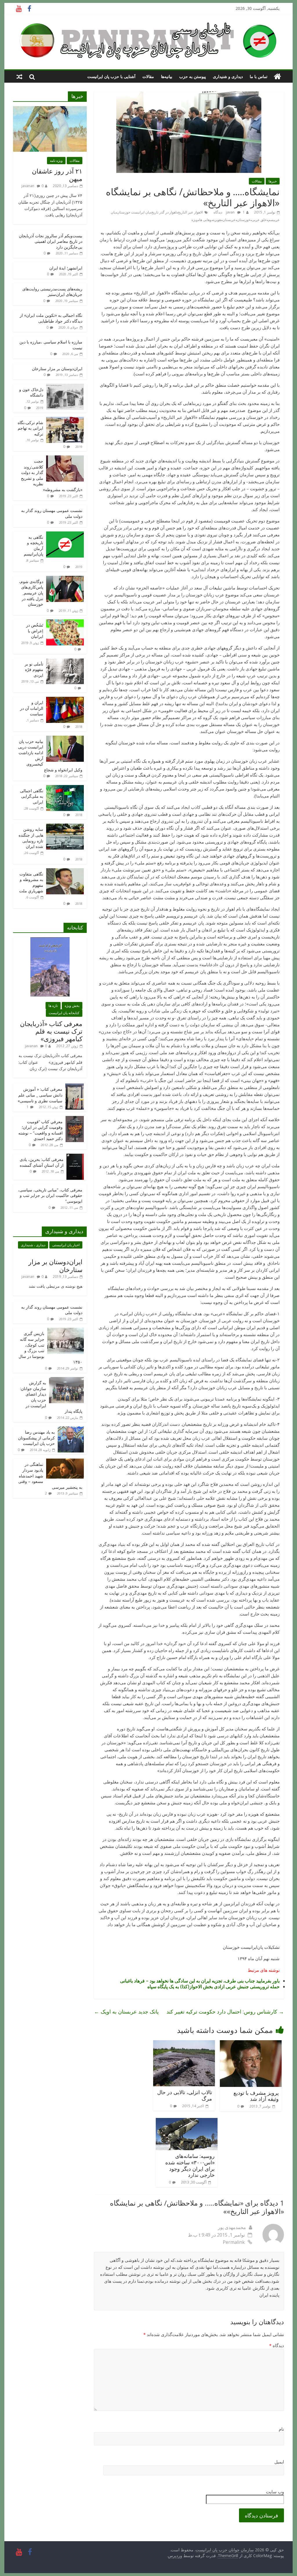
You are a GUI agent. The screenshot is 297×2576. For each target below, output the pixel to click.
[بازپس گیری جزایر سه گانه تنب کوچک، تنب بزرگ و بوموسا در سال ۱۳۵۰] (66, 1331)
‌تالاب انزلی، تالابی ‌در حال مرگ (185, 2095)
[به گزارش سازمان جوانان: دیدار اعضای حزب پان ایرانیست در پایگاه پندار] (66, 1380)
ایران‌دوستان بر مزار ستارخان (57, 369)
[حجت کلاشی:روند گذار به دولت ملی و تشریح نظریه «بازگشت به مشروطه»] (65, 458)
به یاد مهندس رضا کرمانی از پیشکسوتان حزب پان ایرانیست (36, 1438)
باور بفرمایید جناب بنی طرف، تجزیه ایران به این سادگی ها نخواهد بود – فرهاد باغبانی (200, 1981)
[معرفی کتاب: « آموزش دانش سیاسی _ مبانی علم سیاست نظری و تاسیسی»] (75, 1087)
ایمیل (279, 2462)
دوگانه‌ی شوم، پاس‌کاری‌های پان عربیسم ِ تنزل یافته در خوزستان (31, 593)
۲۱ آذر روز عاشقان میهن (57, 175)
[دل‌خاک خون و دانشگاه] (65, 387)
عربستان (229, 220)
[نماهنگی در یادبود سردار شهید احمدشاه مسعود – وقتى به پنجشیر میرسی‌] (65, 1462)
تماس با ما (259, 76)
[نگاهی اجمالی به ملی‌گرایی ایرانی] (65, 788)
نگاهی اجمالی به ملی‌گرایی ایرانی (32, 796)
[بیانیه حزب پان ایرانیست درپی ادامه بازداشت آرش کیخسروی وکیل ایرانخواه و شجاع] (65, 739)
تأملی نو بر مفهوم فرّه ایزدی (34, 670)
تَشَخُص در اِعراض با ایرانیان (35, 631)
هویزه (217, 220)
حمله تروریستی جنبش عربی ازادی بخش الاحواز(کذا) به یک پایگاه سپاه (213, 1987)
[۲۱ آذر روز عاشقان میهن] (50, 109)
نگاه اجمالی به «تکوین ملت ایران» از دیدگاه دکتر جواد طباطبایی (51, 318)
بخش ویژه (72, 1006)
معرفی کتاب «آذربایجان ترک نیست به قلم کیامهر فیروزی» (51, 1031)
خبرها (273, 181)
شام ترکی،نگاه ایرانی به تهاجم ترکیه (30, 428)
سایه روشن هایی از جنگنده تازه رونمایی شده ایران (31, 838)
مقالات (148, 76)
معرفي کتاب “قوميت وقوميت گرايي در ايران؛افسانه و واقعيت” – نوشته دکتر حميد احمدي (40, 1130)
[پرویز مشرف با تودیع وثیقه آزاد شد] (251, 2044)
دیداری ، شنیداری (33, 1245)
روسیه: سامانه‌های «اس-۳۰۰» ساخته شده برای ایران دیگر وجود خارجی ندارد (190, 2165)
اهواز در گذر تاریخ (164, 212)
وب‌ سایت (275, 2492)
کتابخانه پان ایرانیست (64, 1013)
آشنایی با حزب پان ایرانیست (111, 76)
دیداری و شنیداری (228, 76)
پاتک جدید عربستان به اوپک (126, 2011)
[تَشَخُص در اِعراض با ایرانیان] (65, 622)
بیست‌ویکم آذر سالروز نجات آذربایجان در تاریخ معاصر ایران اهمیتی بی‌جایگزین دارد (51, 241)
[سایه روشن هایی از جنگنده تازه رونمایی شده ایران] (65, 827)
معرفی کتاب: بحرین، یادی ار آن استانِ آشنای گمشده (42, 1162)
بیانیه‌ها (167, 76)
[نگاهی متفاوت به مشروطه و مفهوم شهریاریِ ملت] (65, 871)
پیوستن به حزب (193, 76)
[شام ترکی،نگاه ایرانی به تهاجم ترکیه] (65, 420)
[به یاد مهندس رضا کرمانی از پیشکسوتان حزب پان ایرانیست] (71, 1429)
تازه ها (53, 1006)
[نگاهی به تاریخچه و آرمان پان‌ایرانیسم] (65, 534)
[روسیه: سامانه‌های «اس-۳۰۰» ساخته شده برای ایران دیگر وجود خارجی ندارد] (187, 2121)
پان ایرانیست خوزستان (133, 212)
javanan (28, 186)
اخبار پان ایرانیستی (66, 1245)
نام (281, 2429)
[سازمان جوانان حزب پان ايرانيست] (277, 77)
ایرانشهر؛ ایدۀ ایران (66, 268)
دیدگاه (277, 2345)
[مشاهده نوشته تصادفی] (19, 77)
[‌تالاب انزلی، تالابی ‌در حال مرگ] (184, 2044)
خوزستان (244, 220)
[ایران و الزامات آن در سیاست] (65, 700)
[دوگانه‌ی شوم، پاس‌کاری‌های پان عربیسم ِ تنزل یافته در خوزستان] (65, 579)
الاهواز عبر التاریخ (190, 212)
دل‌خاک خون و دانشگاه (31, 392)
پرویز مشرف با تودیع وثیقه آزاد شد (256, 2096)
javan (230, 212)
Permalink (234, 2242)
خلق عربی (259, 220)
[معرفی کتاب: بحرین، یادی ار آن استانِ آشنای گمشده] (75, 1157)
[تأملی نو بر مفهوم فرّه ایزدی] (65, 661)
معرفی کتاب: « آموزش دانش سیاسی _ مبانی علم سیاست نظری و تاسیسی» (40, 1095)
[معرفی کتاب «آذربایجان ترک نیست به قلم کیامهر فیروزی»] (50, 940)
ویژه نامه (56, 161)
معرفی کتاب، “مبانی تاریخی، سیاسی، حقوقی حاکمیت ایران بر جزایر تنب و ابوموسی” (50, 1195)
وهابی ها (205, 220)
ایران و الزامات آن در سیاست (32, 708)
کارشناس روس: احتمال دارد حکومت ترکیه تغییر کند (225, 2011)
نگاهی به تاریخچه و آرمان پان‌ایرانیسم (33, 546)
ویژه (195, 220)
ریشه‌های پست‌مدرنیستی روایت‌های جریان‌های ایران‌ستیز (52, 292)
